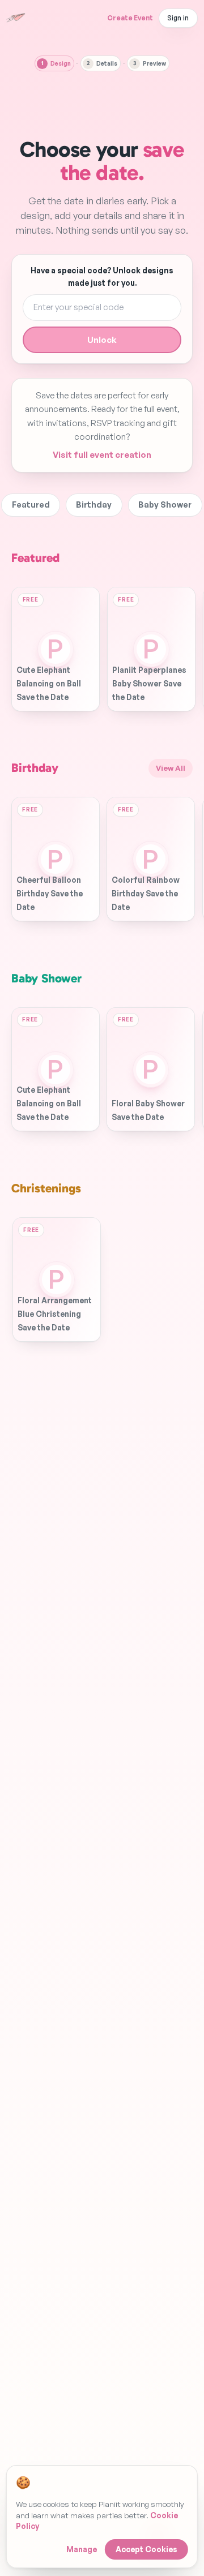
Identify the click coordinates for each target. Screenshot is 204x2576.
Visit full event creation (102, 455)
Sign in (178, 18)
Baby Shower (165, 505)
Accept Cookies (146, 2549)
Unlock (102, 340)
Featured (31, 505)
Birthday (94, 505)
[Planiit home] (16, 18)
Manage (82, 2549)
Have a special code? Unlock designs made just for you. (102, 276)
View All (171, 768)
